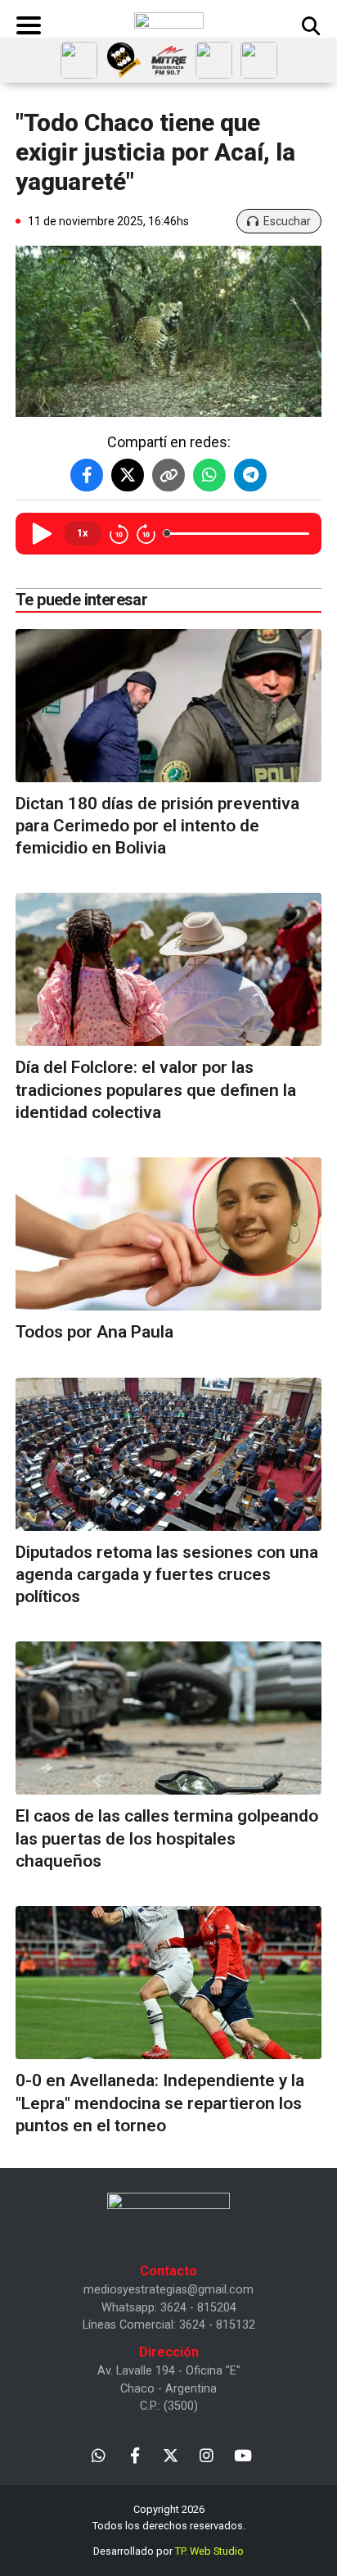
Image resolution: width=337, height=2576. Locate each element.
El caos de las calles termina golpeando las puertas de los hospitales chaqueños (167, 1838)
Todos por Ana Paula (94, 1332)
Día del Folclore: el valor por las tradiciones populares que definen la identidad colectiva (156, 1090)
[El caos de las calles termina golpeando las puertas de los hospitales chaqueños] (168, 1718)
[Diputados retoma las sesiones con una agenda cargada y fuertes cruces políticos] (168, 1454)
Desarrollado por (168, 2551)
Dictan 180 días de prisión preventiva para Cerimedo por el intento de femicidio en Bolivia (157, 826)
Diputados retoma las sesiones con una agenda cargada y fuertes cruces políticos (167, 1575)
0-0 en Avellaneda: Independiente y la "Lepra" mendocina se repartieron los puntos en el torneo (160, 2103)
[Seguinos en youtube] (243, 2454)
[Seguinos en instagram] (207, 2454)
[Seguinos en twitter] (171, 2454)
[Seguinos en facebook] (135, 2454)
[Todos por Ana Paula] (168, 1234)
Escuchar (287, 221)
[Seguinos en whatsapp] (99, 2454)
